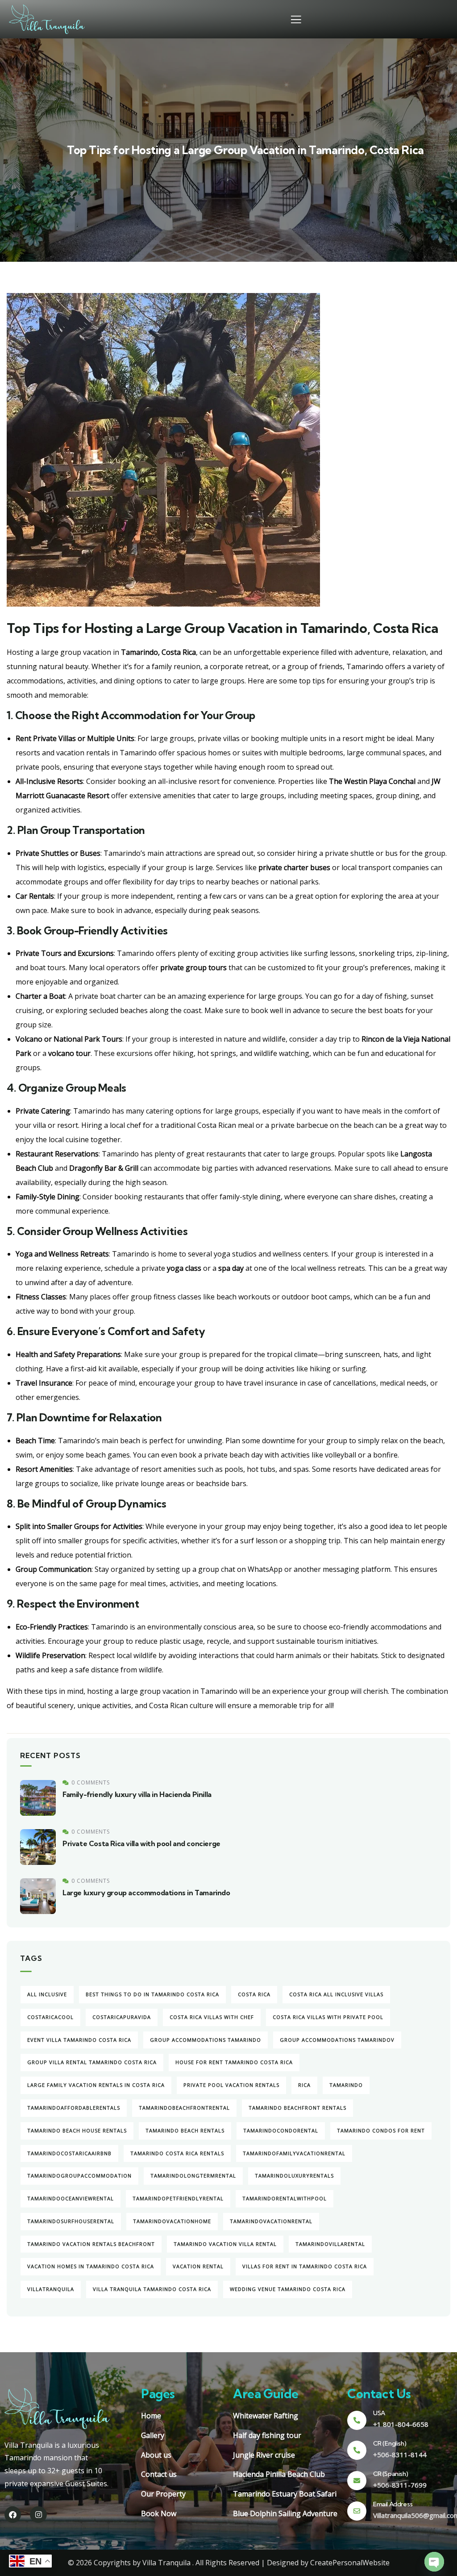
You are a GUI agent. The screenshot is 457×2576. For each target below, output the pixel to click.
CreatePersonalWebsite (350, 2563)
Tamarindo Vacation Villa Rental (225, 2244)
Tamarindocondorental (281, 2130)
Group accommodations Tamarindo (206, 2040)
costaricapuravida (122, 2017)
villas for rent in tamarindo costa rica (305, 2266)
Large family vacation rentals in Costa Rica (96, 2085)
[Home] (47, 19)
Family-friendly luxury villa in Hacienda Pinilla (137, 1794)
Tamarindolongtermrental (193, 2176)
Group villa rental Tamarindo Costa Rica (92, 2062)
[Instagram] (38, 2515)
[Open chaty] (434, 2562)
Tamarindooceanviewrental (71, 2198)
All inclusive (47, 1994)
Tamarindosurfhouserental (71, 2221)
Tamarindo (346, 2085)
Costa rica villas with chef (212, 2017)
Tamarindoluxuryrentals (294, 2176)
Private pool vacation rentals (231, 2085)
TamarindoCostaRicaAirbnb (69, 2153)
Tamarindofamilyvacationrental (294, 2153)
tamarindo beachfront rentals (297, 2108)
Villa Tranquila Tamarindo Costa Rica (152, 2289)
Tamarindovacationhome (172, 2221)
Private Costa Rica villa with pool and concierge (141, 1843)
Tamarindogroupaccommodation (79, 2176)
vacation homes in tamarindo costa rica (91, 2266)
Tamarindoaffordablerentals (74, 2108)
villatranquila (51, 2289)
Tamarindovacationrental (271, 2221)
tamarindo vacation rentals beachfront (91, 2244)
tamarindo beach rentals (185, 2130)
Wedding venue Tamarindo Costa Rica (288, 2289)
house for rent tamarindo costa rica (234, 2062)
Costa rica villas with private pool (328, 2017)
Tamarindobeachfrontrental (184, 2108)
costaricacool (50, 2017)
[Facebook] (13, 2515)
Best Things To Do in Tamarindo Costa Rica (152, 1994)
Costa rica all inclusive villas (336, 1994)
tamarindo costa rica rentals (177, 2153)
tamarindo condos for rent (381, 2130)
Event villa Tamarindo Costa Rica (79, 2040)
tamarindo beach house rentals (77, 2130)
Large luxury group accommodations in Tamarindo (146, 1893)
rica (304, 2085)
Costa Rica (254, 1994)
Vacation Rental (198, 2266)
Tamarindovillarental (330, 2244)
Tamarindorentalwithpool (285, 2198)
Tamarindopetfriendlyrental (178, 2198)
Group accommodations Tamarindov (337, 2040)
